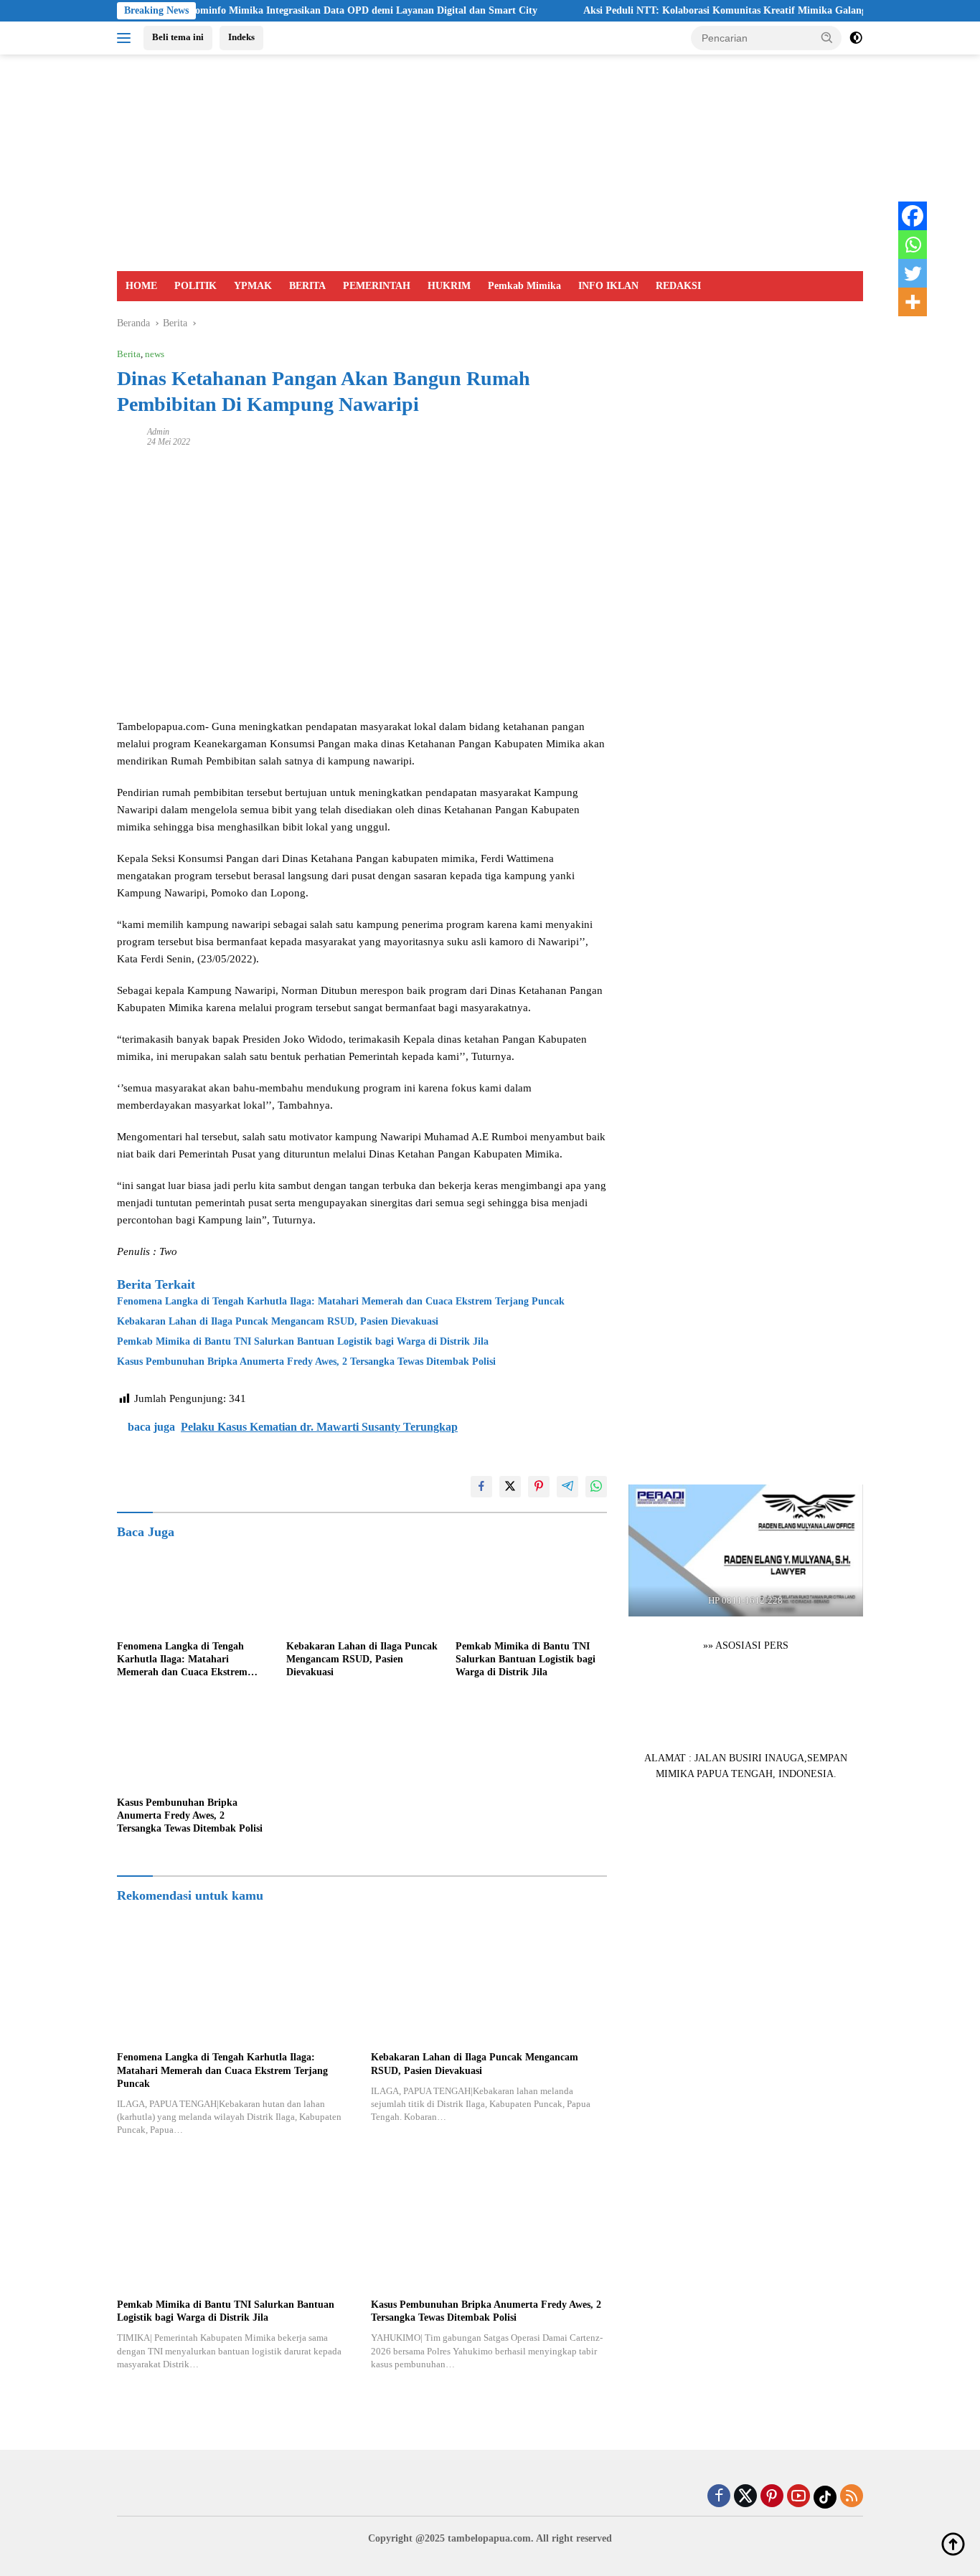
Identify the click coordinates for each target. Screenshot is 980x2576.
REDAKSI (678, 286)
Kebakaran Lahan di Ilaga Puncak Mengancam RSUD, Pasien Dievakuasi (278, 1321)
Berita (129, 354)
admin (158, 432)
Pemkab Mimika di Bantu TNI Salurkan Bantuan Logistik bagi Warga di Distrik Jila (303, 1341)
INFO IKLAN (608, 286)
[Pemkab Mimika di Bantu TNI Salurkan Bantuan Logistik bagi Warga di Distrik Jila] (532, 1590)
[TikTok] (825, 2497)
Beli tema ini (178, 37)
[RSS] (852, 2497)
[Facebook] (913, 216)
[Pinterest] (772, 2497)
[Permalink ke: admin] (128, 436)
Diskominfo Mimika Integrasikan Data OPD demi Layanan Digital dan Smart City (305, 10)
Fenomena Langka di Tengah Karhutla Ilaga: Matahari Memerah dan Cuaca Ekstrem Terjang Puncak (341, 1301)
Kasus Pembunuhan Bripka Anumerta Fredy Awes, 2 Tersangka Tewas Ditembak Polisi (306, 1362)
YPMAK (253, 286)
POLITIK (195, 286)
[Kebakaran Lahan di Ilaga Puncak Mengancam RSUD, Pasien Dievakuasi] (362, 1590)
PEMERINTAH (377, 286)
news (155, 354)
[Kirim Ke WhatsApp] (596, 1487)
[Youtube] (798, 2497)
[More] (913, 302)
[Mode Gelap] (856, 38)
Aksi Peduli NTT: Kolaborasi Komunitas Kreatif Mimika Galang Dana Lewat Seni (712, 10)
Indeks (241, 37)
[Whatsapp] (913, 245)
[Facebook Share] (481, 1487)
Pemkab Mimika (524, 286)
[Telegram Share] (567, 1487)
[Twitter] (913, 273)
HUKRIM (449, 286)
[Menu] (127, 38)
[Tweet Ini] (510, 1487)
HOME (141, 286)
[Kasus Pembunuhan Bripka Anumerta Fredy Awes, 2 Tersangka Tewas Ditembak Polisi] (193, 1747)
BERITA (307, 286)
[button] (827, 37)
